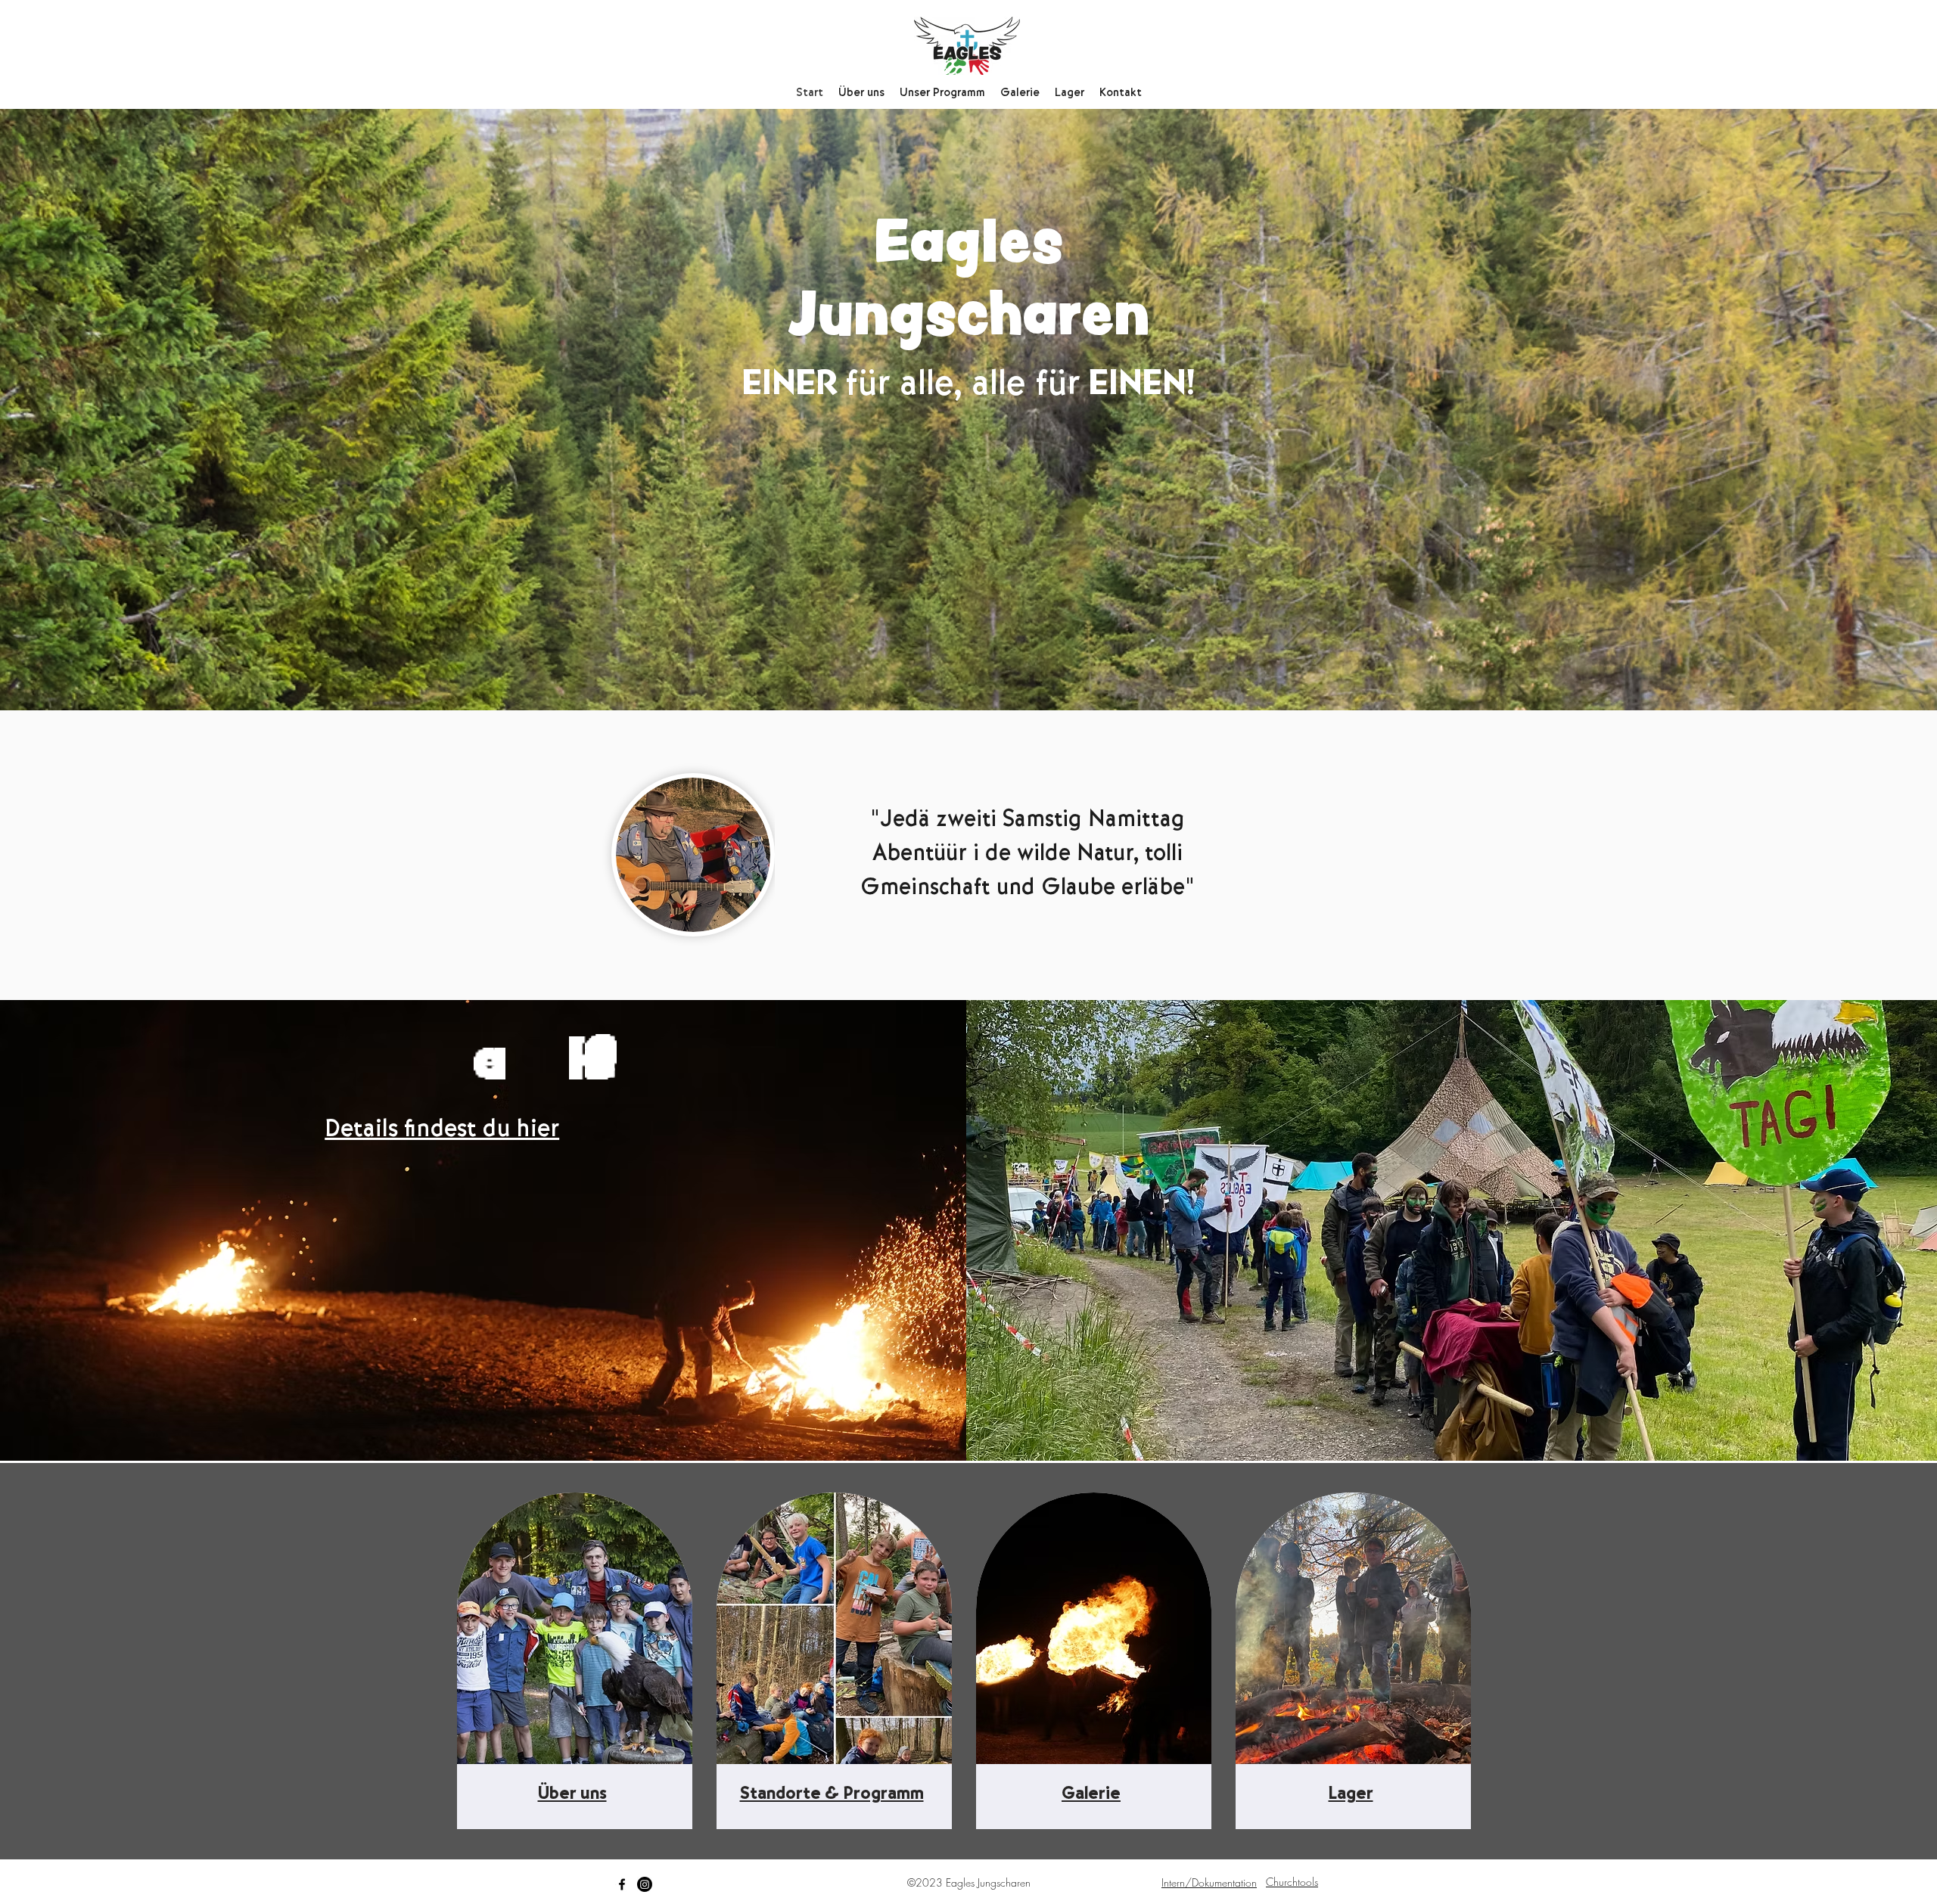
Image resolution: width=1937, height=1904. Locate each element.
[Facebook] (622, 1884)
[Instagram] (645, 1884)
